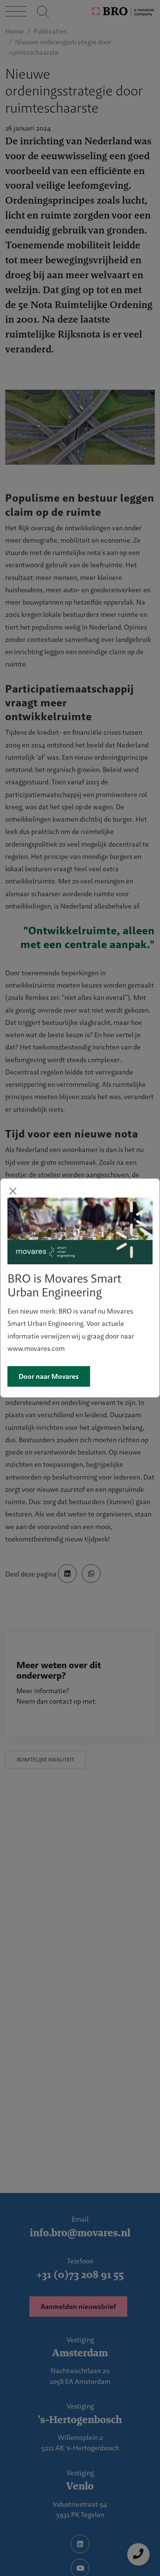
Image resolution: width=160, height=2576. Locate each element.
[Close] (13, 1191)
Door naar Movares (49, 1376)
